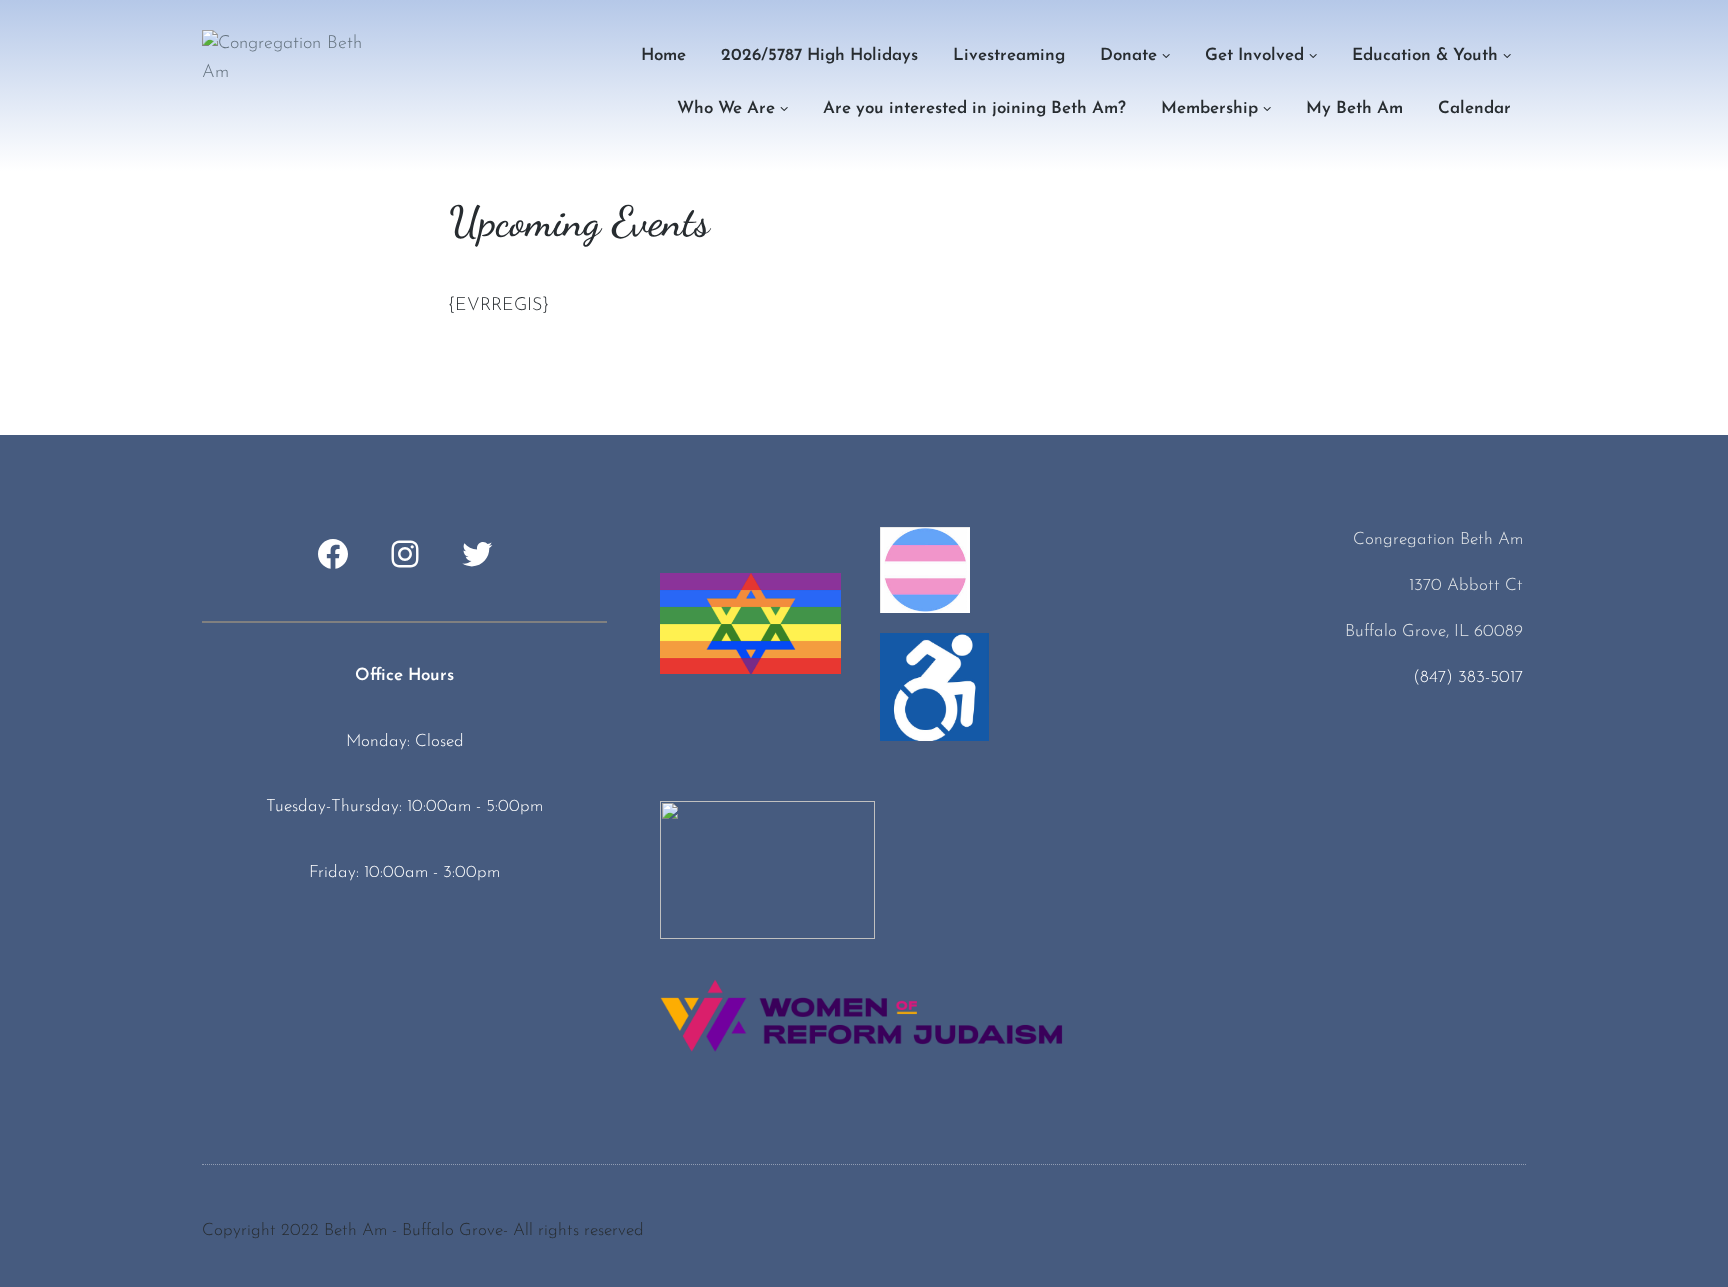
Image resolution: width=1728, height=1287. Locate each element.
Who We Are (726, 108)
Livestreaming (1009, 55)
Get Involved (1254, 55)
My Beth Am (1354, 108)
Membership (1209, 108)
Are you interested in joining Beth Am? (974, 108)
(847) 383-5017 (1468, 677)
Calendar (1474, 108)
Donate (1128, 55)
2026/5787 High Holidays (819, 55)
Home (663, 55)
